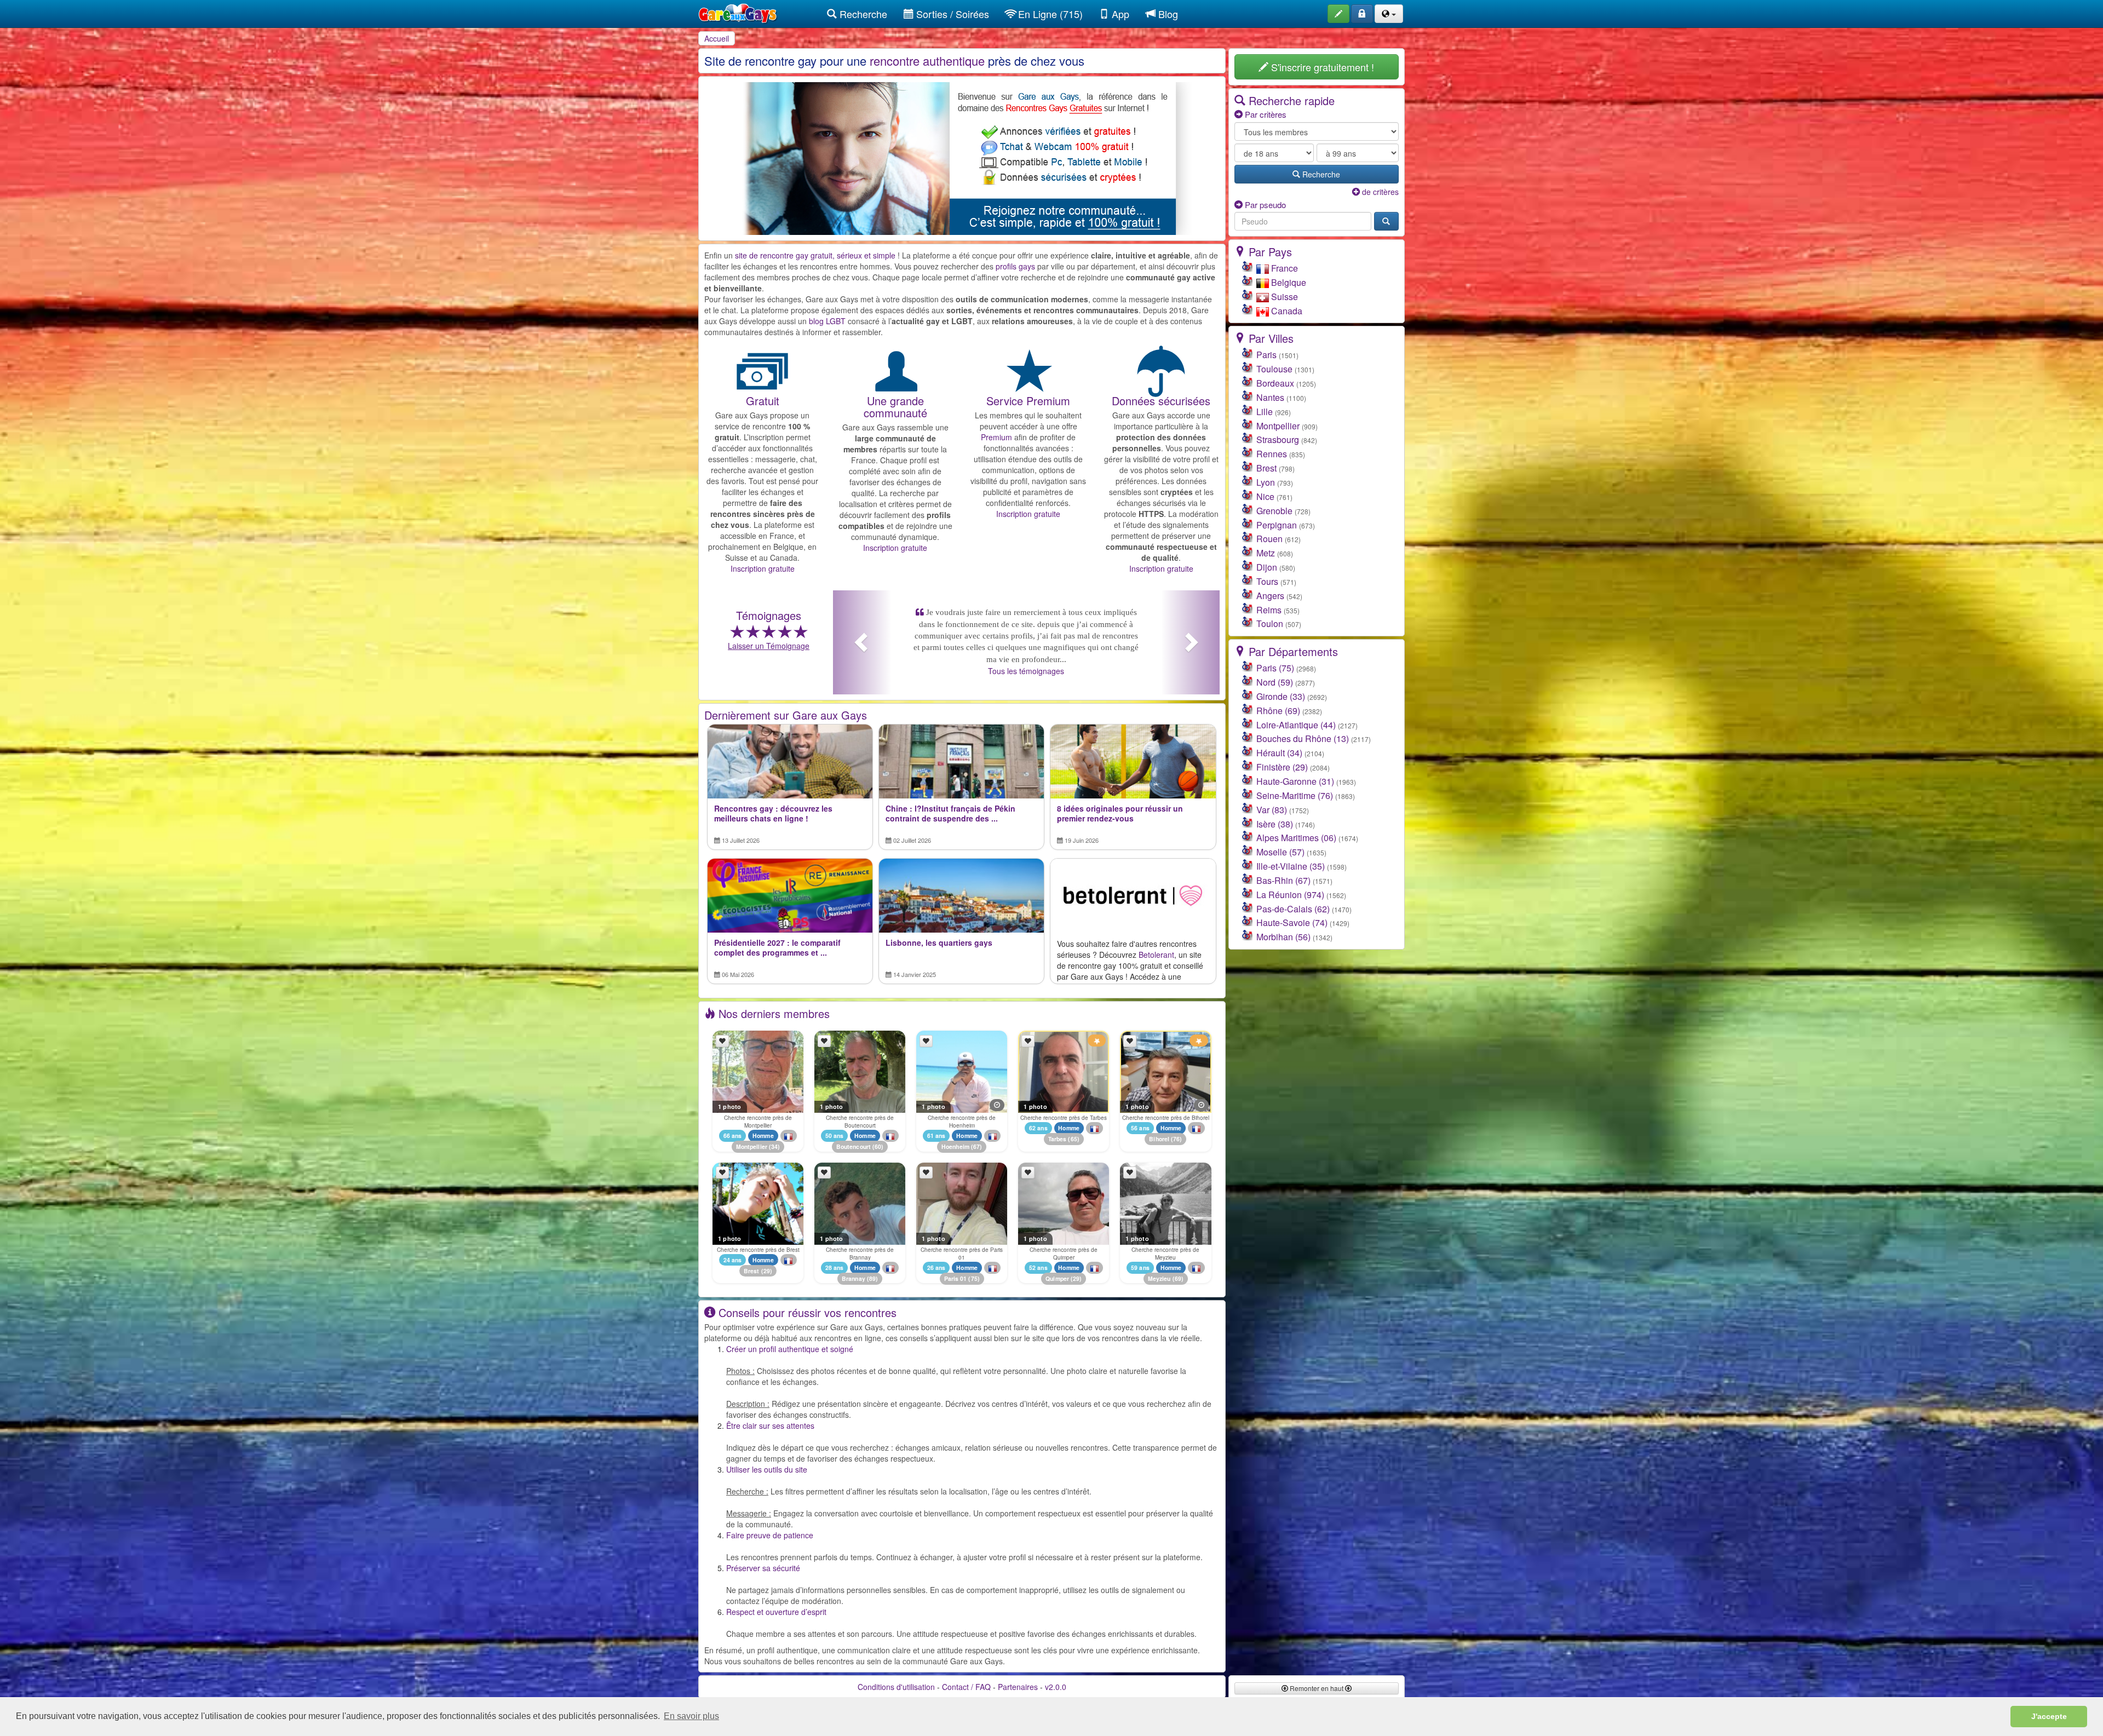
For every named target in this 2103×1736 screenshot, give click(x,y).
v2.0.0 (1056, 1687)
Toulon (1270, 623)
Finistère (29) (1282, 767)
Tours (1267, 581)
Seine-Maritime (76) (1295, 795)
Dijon (1267, 567)
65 (1074, 1139)
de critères (1379, 192)
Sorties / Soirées (951, 14)
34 (774, 1147)
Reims (1269, 610)
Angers (1270, 596)
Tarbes (1058, 1139)
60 (878, 1147)
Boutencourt (854, 1147)
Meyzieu (1159, 1278)
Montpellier (752, 1147)
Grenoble (1274, 511)
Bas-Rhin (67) (1283, 880)
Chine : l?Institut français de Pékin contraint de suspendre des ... (950, 814)
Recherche (862, 14)
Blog (1167, 14)
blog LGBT (827, 321)
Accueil (717, 38)
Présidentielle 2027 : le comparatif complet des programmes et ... (777, 948)
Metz (1266, 553)
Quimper (1057, 1278)
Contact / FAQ (966, 1687)
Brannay (854, 1278)
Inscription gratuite (763, 568)
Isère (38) (1275, 824)
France (1283, 268)
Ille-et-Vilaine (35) (1291, 866)
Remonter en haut (1317, 1688)
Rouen (1269, 539)
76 (1176, 1139)
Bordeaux (1275, 383)
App (1119, 14)
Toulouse (1274, 369)
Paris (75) (1275, 668)
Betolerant (1156, 955)
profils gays (1015, 266)
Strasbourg (1278, 439)
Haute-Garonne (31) (1295, 781)
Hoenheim (955, 1147)
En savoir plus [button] (691, 1716)
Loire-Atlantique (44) (1296, 725)
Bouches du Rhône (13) (1303, 738)
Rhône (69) (1278, 711)
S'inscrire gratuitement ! (1321, 67)
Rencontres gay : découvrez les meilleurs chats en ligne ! (773, 814)
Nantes (1270, 397)
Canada (1286, 311)
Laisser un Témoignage (769, 646)
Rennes (1272, 454)
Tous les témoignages (1026, 647)
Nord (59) (1275, 682)
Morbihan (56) (1283, 937)
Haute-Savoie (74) (1292, 922)
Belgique (1288, 282)
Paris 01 (956, 1278)
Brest (752, 1271)
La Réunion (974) (1290, 895)
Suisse (1283, 297)
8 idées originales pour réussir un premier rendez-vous (1120, 814)
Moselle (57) (1280, 852)
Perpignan (1277, 525)
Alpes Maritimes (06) (1296, 838)
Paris (1266, 355)
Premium (996, 437)
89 (872, 1278)
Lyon (1266, 482)
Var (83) (1272, 810)
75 (974, 1278)
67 (976, 1147)
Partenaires (1018, 1687)
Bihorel (1159, 1139)
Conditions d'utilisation (896, 1687)
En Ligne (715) (1049, 14)
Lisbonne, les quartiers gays (939, 943)
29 (767, 1271)
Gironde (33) (1281, 696)
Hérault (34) (1279, 753)
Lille (1265, 412)
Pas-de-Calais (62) (1293, 909)
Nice (1265, 496)
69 (1178, 1278)
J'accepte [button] (2049, 1716)
